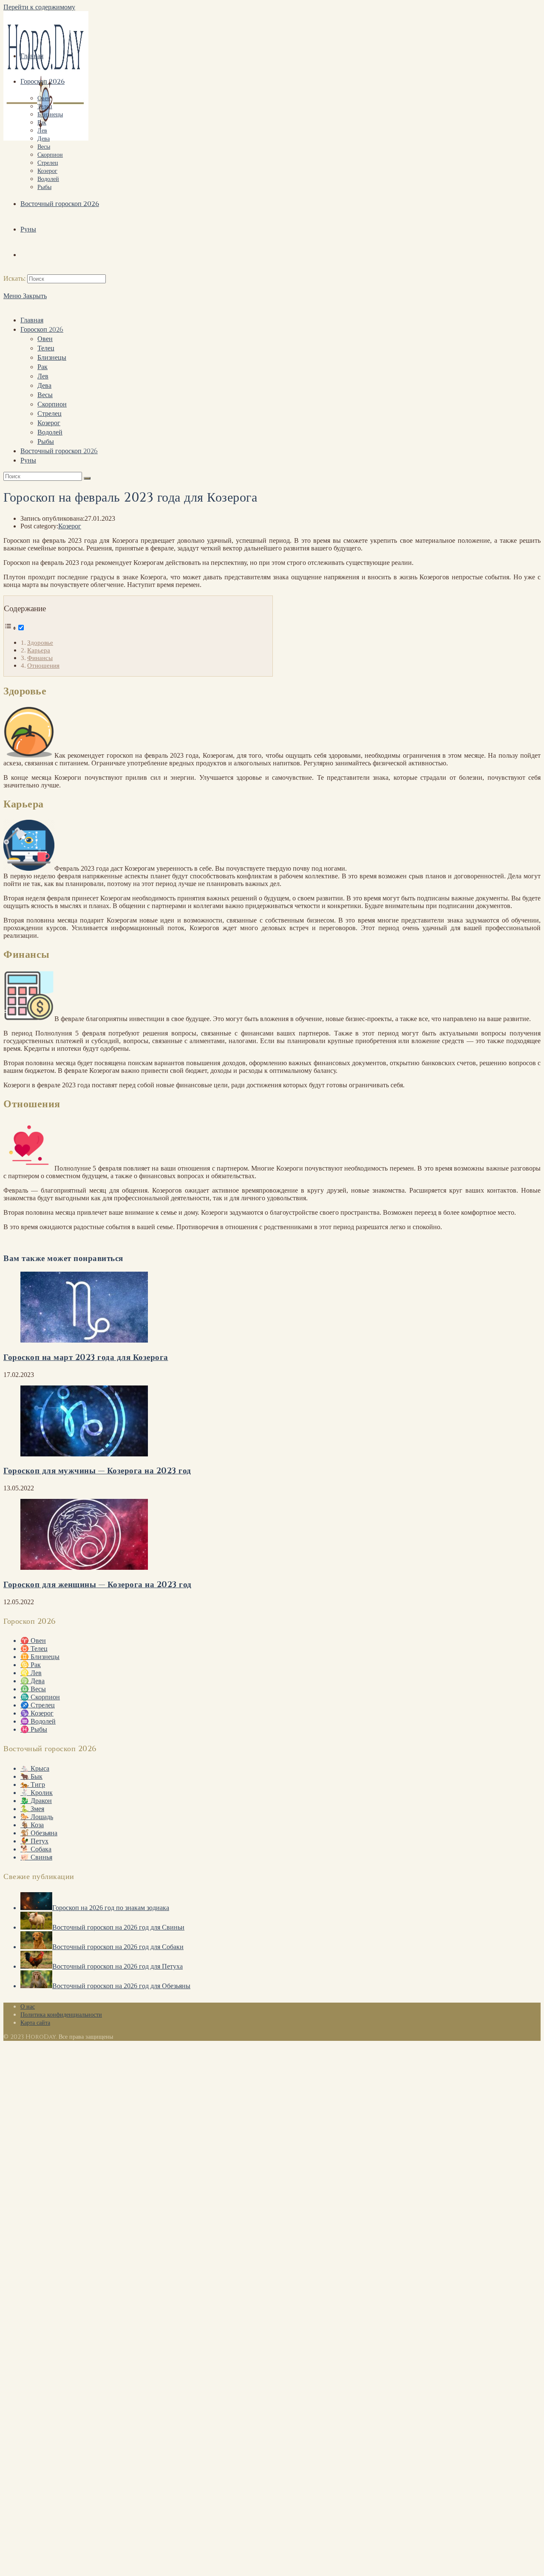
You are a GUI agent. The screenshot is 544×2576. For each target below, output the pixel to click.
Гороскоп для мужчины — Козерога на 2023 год (97, 1471)
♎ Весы (33, 1689)
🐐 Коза (32, 1825)
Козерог (49, 423)
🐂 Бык (31, 1776)
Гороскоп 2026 (42, 330)
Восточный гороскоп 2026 (59, 451)
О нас (28, 2007)
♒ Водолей (38, 1721)
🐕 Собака (36, 1849)
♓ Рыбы (34, 1729)
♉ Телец (34, 1649)
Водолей (50, 432)
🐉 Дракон (36, 1801)
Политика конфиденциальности (61, 2015)
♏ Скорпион (40, 1697)
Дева (44, 386)
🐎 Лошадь (37, 1817)
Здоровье (40, 642)
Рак (42, 367)
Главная (32, 320)
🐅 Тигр (33, 1785)
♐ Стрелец (38, 1705)
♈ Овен (33, 1641)
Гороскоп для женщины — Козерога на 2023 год (98, 1585)
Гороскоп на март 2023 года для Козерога (86, 1358)
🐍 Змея (32, 1809)
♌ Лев (31, 1673)
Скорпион (52, 404)
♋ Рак (31, 1665)
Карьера (39, 650)
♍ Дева (33, 1681)
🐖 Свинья (36, 1857)
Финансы (40, 658)
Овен (45, 339)
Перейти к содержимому (39, 7)
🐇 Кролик (37, 1793)
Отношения (43, 665)
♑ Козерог (37, 1713)
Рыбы (46, 442)
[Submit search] (87, 478)
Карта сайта (35, 2023)
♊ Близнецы (40, 1657)
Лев (43, 376)
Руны (28, 460)
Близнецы (52, 358)
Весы (45, 395)
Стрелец (50, 414)
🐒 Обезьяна (39, 1833)
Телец (46, 348)
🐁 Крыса (35, 1768)
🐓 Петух (34, 1841)
